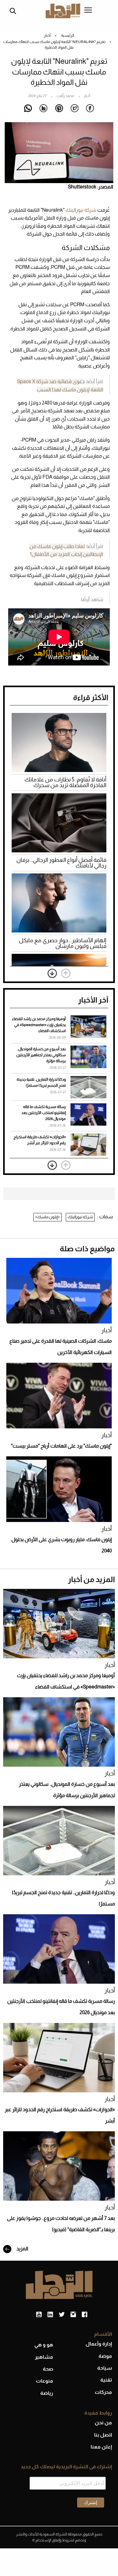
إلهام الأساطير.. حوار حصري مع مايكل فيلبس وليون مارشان (63, 943)
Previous (66, 973)
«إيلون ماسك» (48, 1217)
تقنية (106, 2380)
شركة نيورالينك (81, 210)
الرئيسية (68, 35)
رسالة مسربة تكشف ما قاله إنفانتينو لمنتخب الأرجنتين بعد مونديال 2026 (44, 1113)
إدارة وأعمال (99, 2344)
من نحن (103, 2423)
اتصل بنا (103, 2435)
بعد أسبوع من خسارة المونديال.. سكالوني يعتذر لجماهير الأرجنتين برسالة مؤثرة (41, 1055)
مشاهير (44, 2357)
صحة (48, 2369)
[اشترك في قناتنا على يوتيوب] (39, 2315)
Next (52, 973)
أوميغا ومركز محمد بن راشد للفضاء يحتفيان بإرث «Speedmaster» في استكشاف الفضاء (39, 1025)
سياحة (105, 2368)
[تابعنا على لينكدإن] (50, 2315)
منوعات (45, 2381)
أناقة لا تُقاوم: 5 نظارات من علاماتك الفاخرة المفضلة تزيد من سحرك (65, 782)
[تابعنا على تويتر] (62, 2315)
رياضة (47, 2393)
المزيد (22, 2249)
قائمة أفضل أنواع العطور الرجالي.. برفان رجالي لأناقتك (61, 863)
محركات (103, 2392)
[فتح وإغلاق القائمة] (88, 11)
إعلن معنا (101, 2447)
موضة (105, 2356)
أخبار (47, 35)
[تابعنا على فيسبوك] (84, 2315)
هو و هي (44, 2345)
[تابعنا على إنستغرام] (73, 2315)
